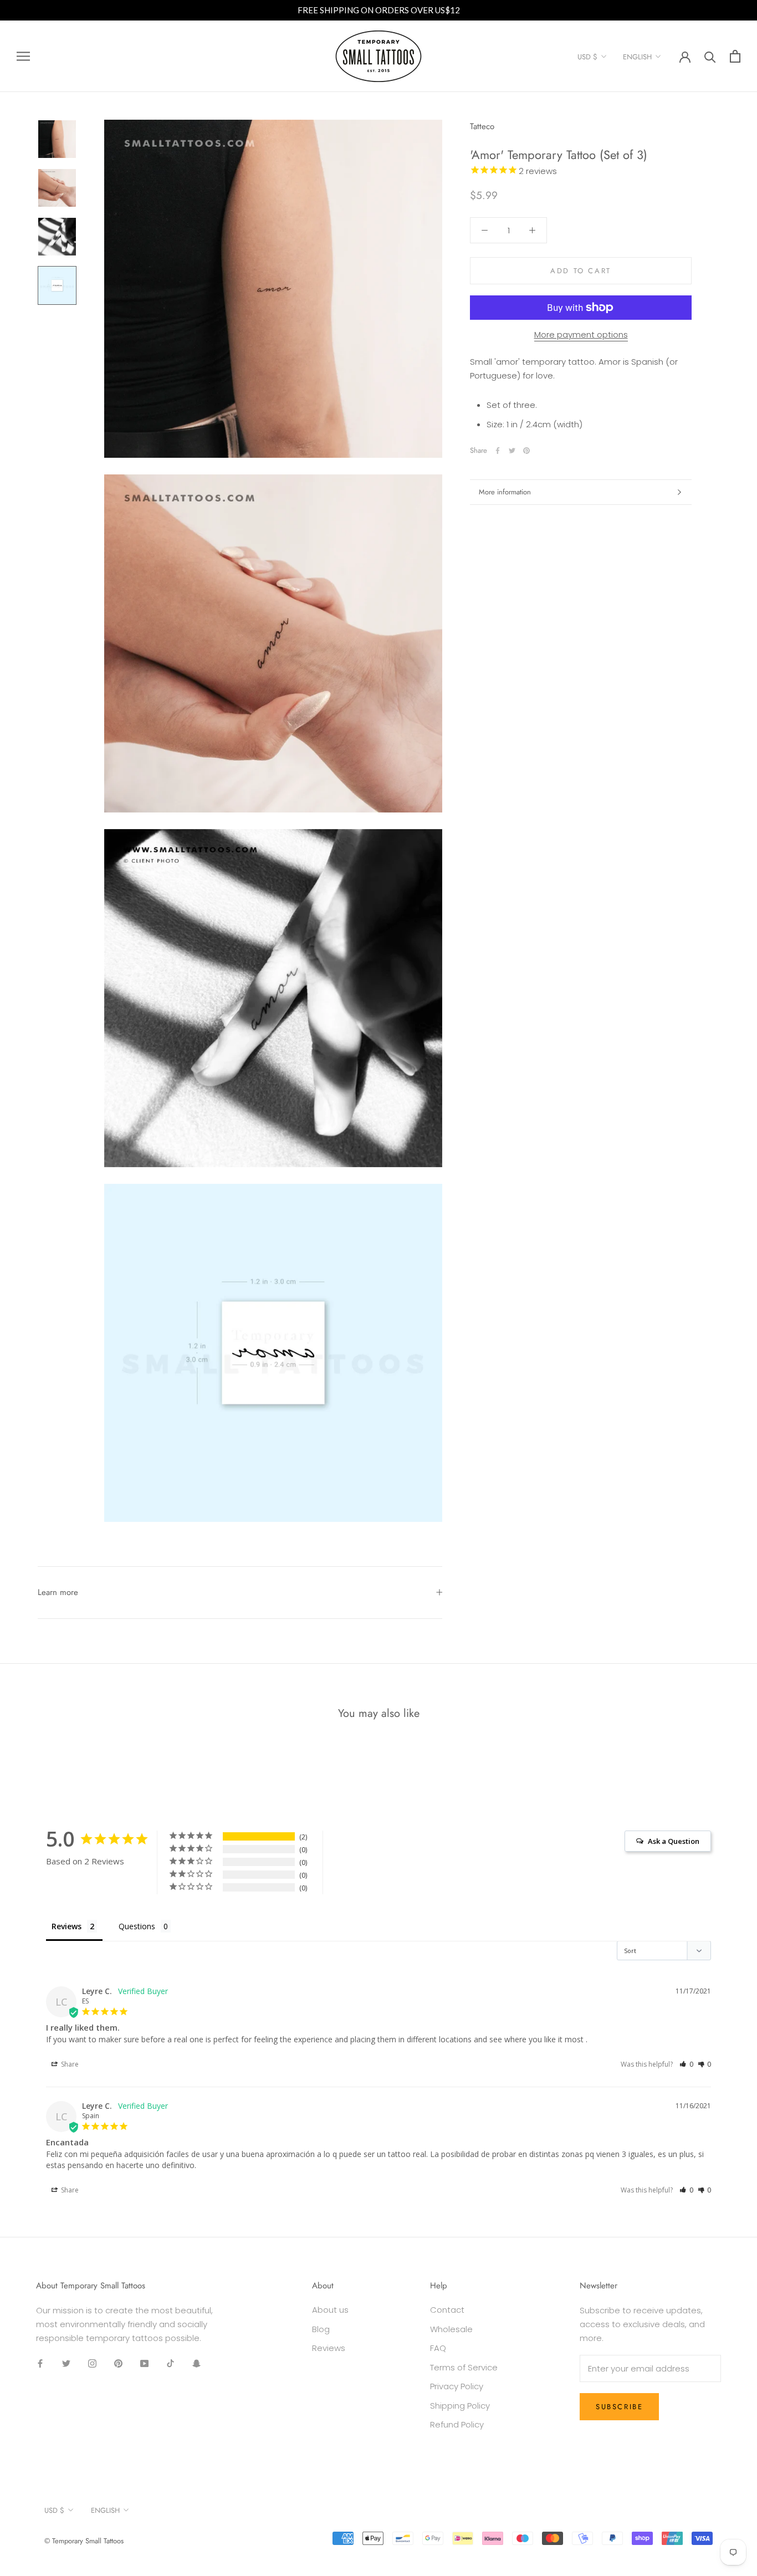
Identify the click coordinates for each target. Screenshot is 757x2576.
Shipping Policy (460, 2406)
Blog (321, 2329)
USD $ (587, 57)
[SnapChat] (196, 2363)
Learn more (58, 1592)
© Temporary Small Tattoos (84, 2541)
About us (330, 2310)
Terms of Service (464, 2367)
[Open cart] (735, 56)
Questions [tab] (137, 1926)
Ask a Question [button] (674, 1841)
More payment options (581, 334)
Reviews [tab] (67, 1926)
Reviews (329, 2348)
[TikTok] (170, 2363)
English (637, 57)
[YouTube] (144, 2363)
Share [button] (69, 2064)
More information (505, 492)
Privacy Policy (457, 2386)
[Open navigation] (23, 56)
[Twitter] (512, 451)
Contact (447, 2310)
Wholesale (451, 2329)
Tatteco (482, 126)
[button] (686, 2064)
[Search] (710, 56)
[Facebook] (498, 451)
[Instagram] (92, 2363)
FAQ (438, 2348)
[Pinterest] (526, 451)
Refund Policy (457, 2424)
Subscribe (619, 2407)
